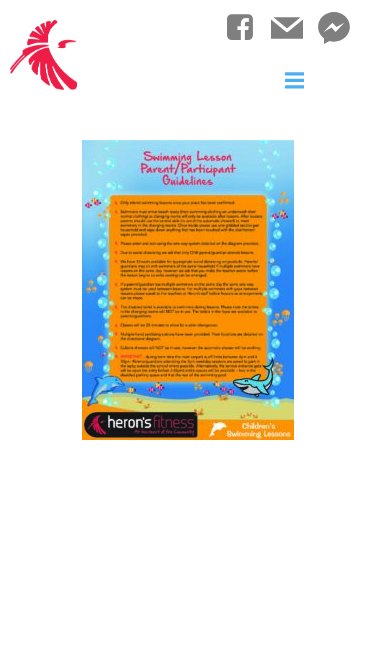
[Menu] (295, 81)
